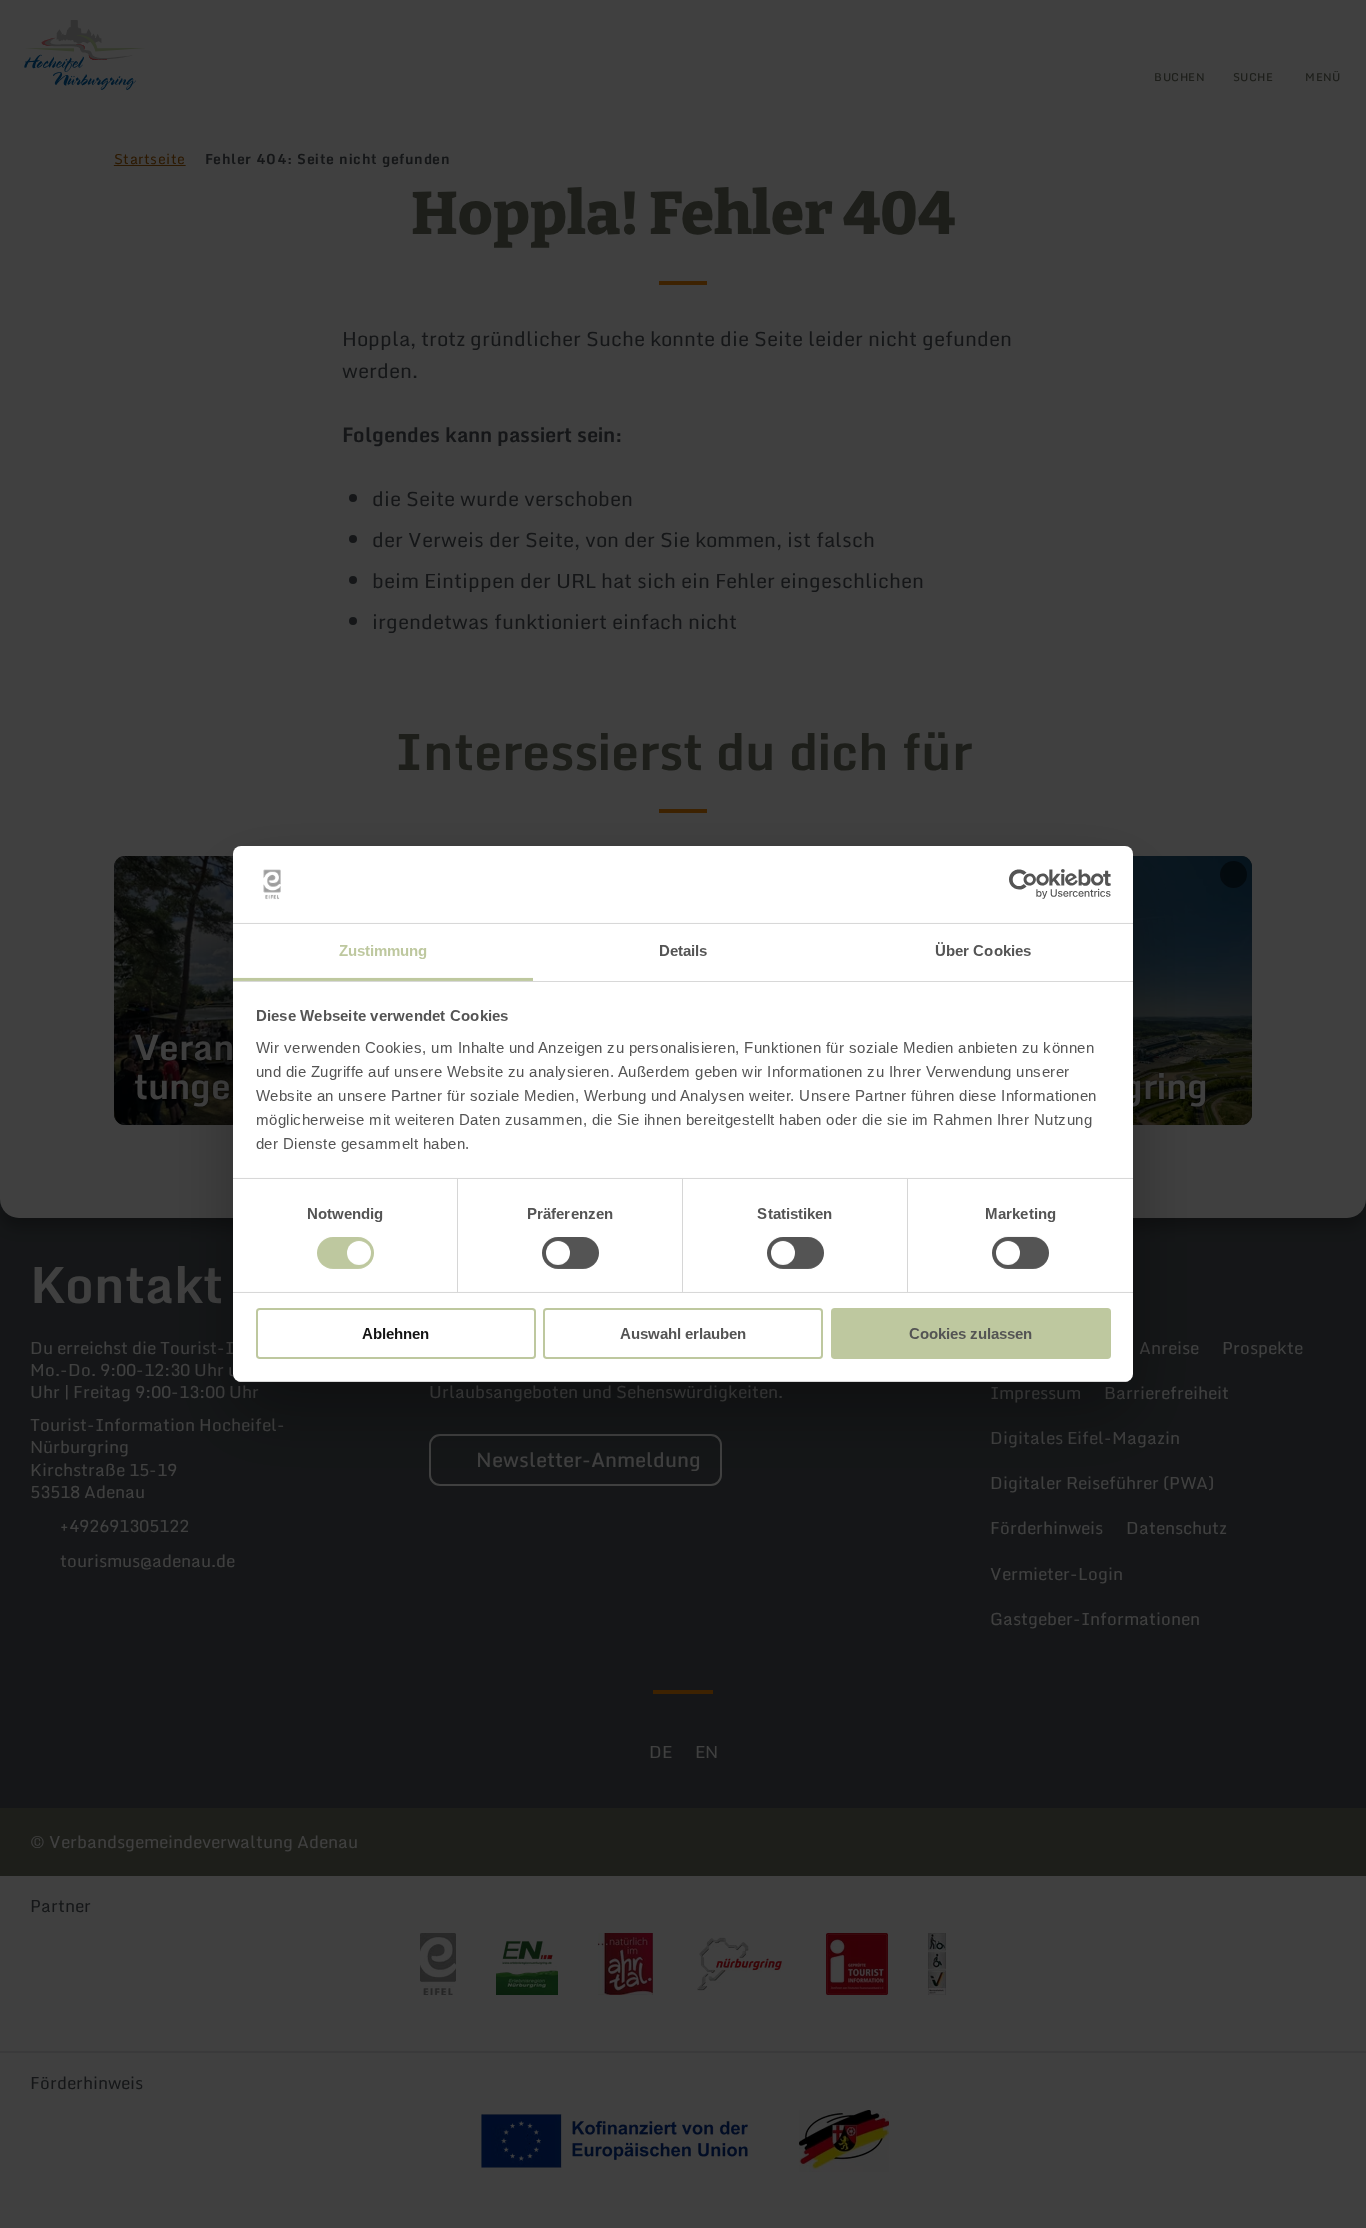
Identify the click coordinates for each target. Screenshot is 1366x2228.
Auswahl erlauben (683, 1333)
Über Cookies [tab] (983, 950)
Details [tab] (683, 950)
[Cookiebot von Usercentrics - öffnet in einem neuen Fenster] (1023, 884)
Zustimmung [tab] (383, 950)
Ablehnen (395, 1333)
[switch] (570, 1253)
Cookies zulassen (970, 1333)
